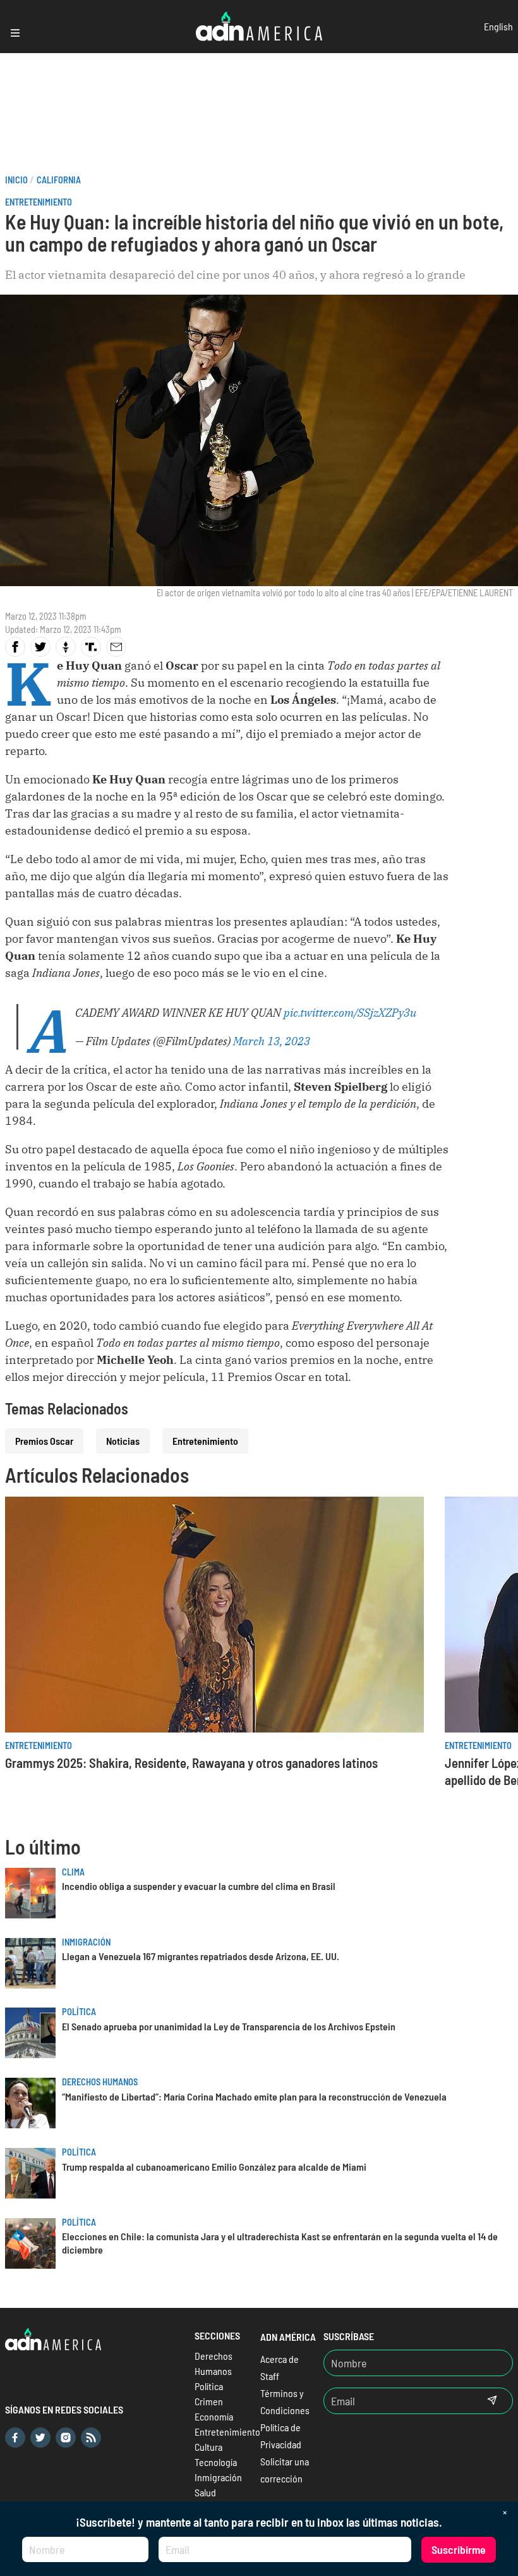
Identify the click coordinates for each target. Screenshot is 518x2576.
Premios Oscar (44, 1441)
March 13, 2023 (272, 1041)
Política (79, 2012)
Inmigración (86, 1942)
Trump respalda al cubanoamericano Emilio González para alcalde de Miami (214, 2167)
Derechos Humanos (100, 2082)
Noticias (123, 1441)
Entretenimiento (39, 202)
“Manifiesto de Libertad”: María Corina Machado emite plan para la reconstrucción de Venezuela (254, 2096)
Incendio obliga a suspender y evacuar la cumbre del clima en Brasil (199, 1886)
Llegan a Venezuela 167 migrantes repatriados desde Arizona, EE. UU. (201, 1956)
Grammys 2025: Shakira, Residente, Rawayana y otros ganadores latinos (191, 1763)
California (59, 180)
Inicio (16, 180)
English (498, 26)
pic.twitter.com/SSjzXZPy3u (350, 1013)
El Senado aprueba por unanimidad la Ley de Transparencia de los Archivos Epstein (229, 2026)
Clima (73, 1872)
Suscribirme (459, 2549)
